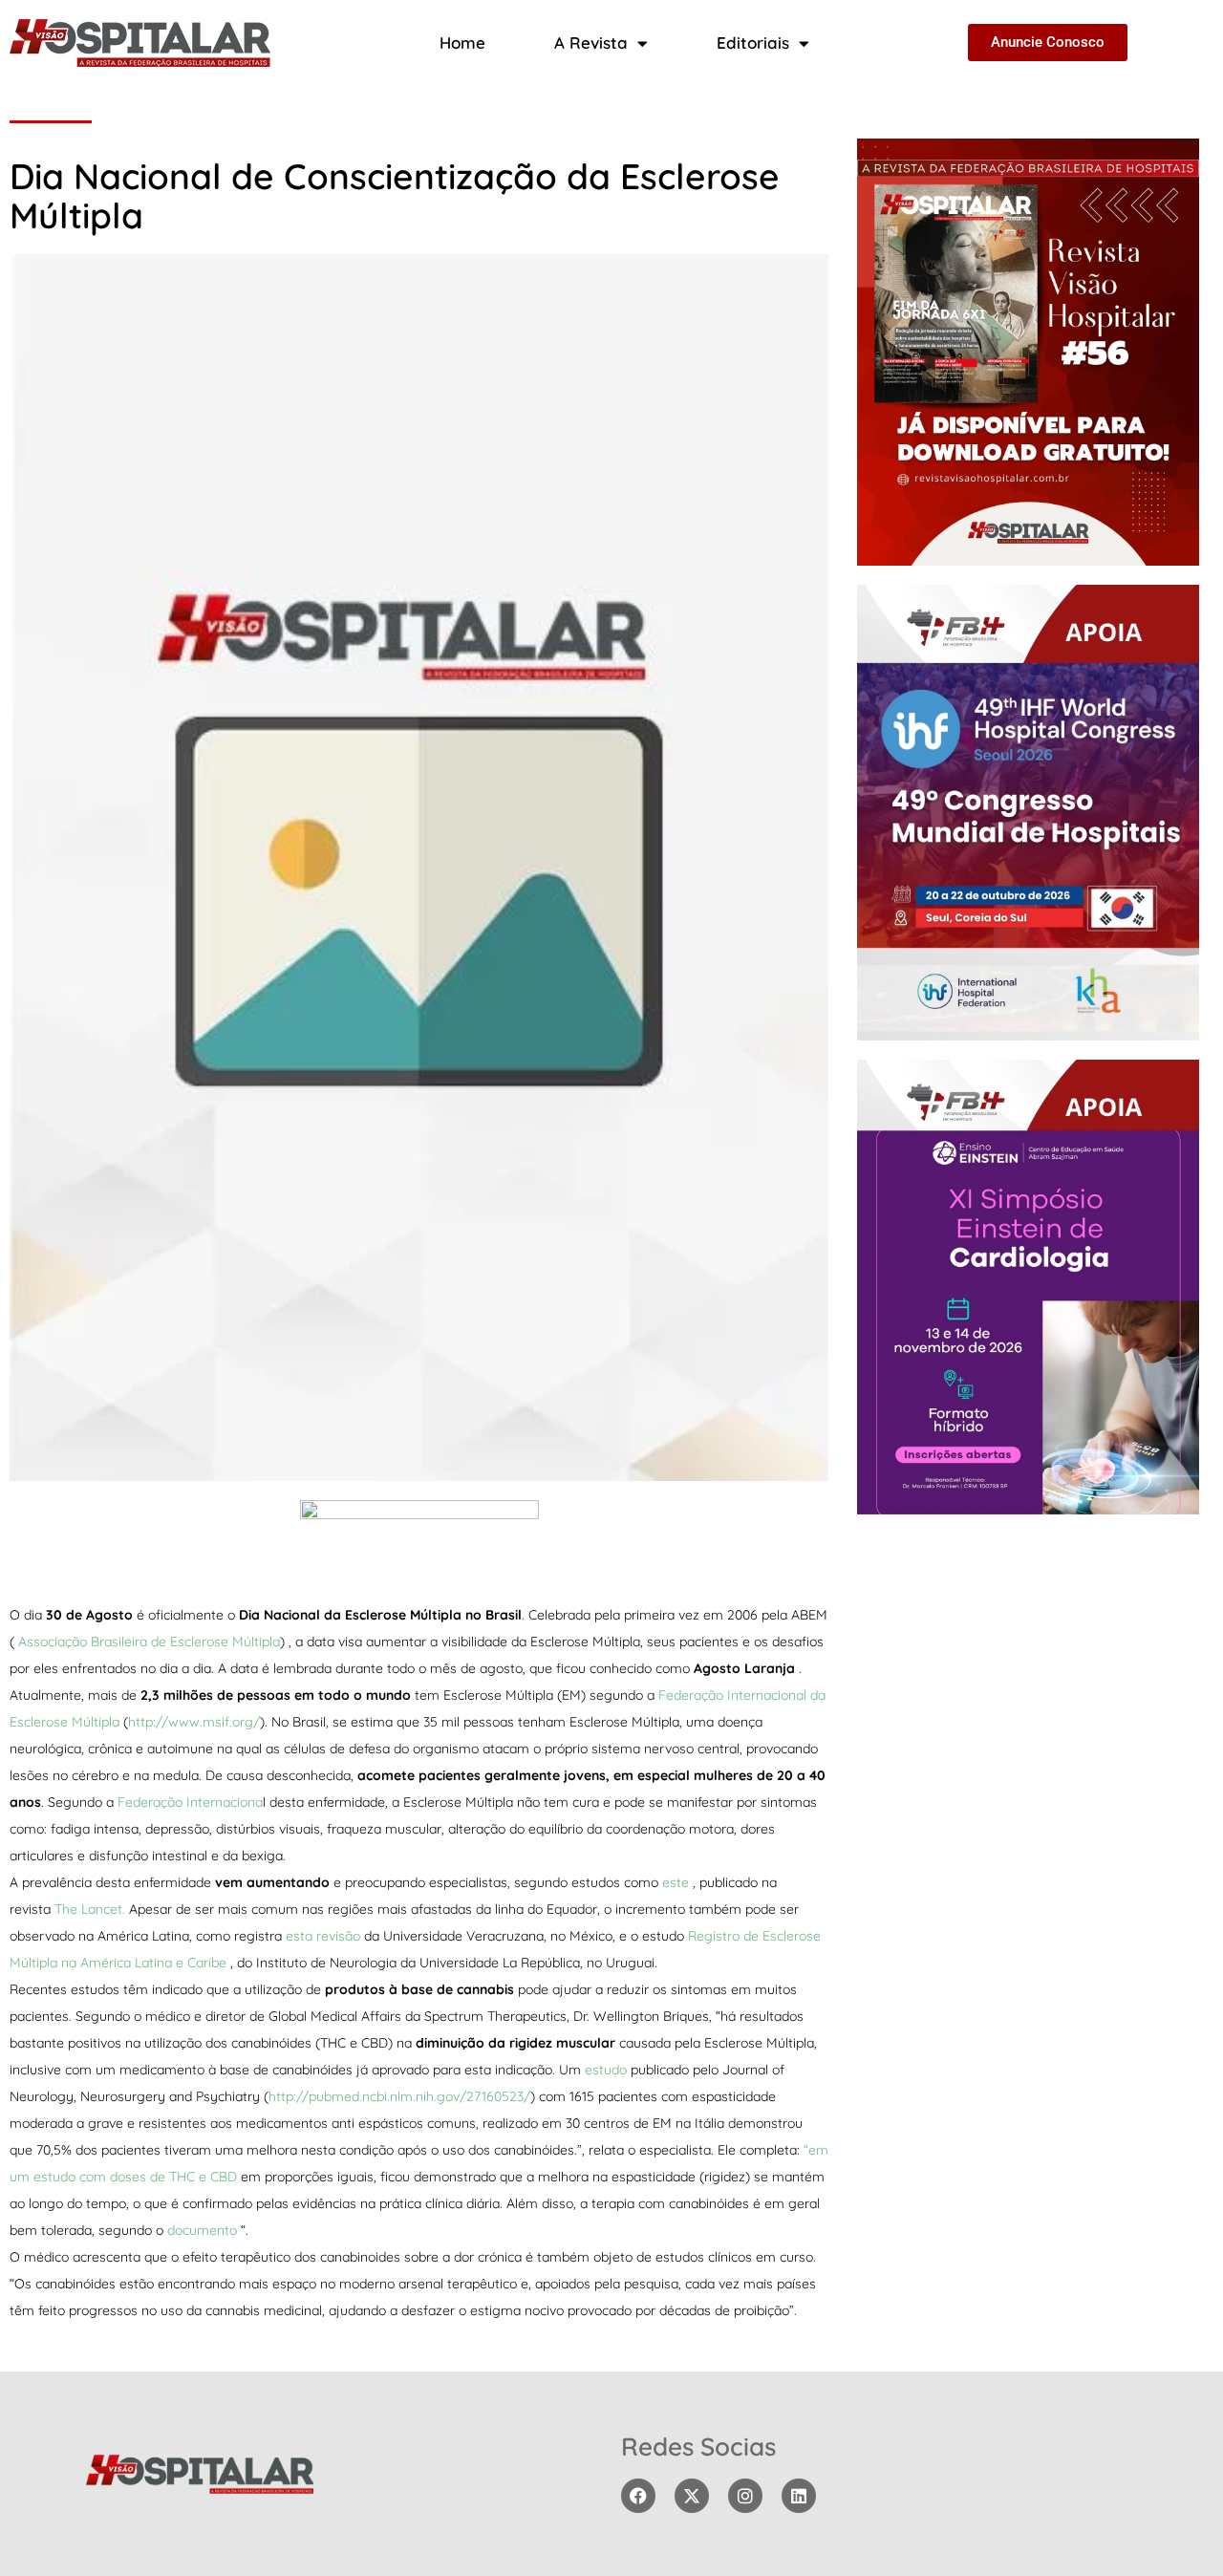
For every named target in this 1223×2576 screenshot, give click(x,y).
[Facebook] (638, 2496)
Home (462, 43)
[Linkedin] (799, 2496)
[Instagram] (745, 2496)
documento (204, 2230)
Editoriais (753, 43)
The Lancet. (90, 1909)
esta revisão (325, 1936)
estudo (608, 2070)
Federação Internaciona (190, 1802)
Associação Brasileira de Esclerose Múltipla (149, 1642)
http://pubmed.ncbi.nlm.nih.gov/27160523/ (399, 2096)
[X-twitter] (692, 2496)
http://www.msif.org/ (194, 1722)
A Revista (591, 43)
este (677, 1882)
